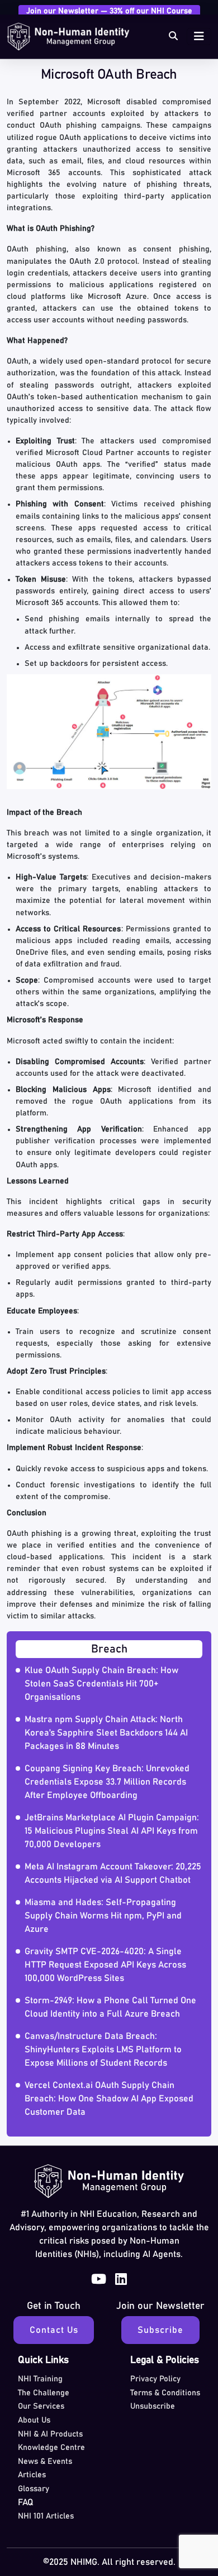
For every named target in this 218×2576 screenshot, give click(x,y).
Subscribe (160, 2330)
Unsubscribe (153, 2406)
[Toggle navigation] (199, 37)
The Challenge (44, 2393)
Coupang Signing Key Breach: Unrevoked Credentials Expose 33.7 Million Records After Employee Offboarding (107, 1782)
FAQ (26, 2502)
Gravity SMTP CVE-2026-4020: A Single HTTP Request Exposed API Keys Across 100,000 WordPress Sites (105, 1965)
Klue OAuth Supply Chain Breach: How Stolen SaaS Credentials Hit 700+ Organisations (101, 1684)
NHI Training (40, 2379)
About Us (34, 2420)
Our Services (41, 2406)
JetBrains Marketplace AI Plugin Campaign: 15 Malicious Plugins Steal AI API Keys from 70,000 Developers (112, 1831)
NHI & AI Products (50, 2434)
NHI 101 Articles (46, 2516)
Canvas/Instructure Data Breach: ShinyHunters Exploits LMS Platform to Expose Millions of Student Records (103, 2050)
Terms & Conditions (165, 2393)
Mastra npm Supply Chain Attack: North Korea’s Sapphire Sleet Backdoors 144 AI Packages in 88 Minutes (106, 1733)
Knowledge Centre (51, 2448)
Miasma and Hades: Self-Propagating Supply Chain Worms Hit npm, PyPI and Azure (103, 1916)
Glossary (34, 2489)
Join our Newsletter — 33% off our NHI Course (109, 11)
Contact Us (54, 2330)
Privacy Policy (155, 2379)
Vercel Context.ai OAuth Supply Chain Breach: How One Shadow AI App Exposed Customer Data (109, 2099)
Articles (32, 2475)
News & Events (45, 2462)
